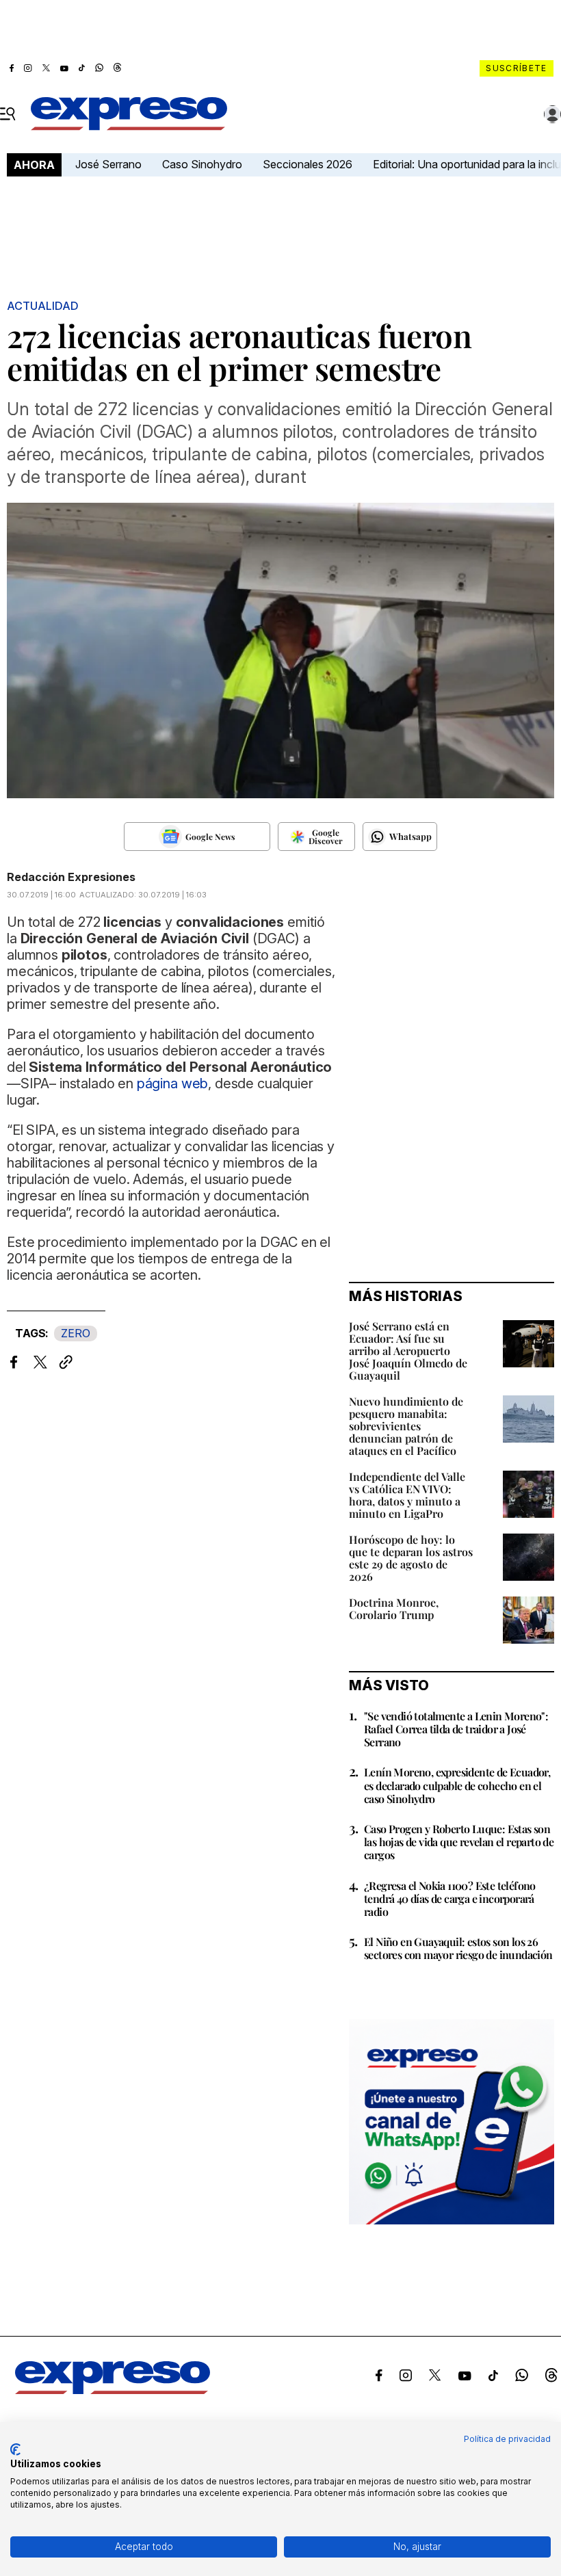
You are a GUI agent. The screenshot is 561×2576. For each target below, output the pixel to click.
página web (172, 1083)
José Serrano (108, 164)
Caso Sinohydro (202, 164)
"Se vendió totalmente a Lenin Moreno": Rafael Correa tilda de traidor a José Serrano (456, 1729)
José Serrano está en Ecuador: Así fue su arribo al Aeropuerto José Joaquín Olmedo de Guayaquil (408, 1351)
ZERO (76, 1333)
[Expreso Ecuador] (113, 2390)
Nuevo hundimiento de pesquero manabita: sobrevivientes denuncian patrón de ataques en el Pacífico (406, 1426)
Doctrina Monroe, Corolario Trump (394, 1608)
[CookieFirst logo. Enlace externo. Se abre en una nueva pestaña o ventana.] (15, 2449)
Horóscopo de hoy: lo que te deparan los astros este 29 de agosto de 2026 (411, 1558)
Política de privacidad (507, 2439)
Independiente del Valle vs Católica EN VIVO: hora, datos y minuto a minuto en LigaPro (407, 1495)
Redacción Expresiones (71, 877)
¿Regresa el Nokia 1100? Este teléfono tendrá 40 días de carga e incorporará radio (450, 1898)
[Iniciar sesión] (553, 114)
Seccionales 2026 (308, 164)
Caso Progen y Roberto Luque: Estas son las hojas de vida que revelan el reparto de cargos (459, 1842)
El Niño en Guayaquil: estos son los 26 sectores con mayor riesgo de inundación (458, 1948)
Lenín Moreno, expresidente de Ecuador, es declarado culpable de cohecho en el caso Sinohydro (457, 1785)
